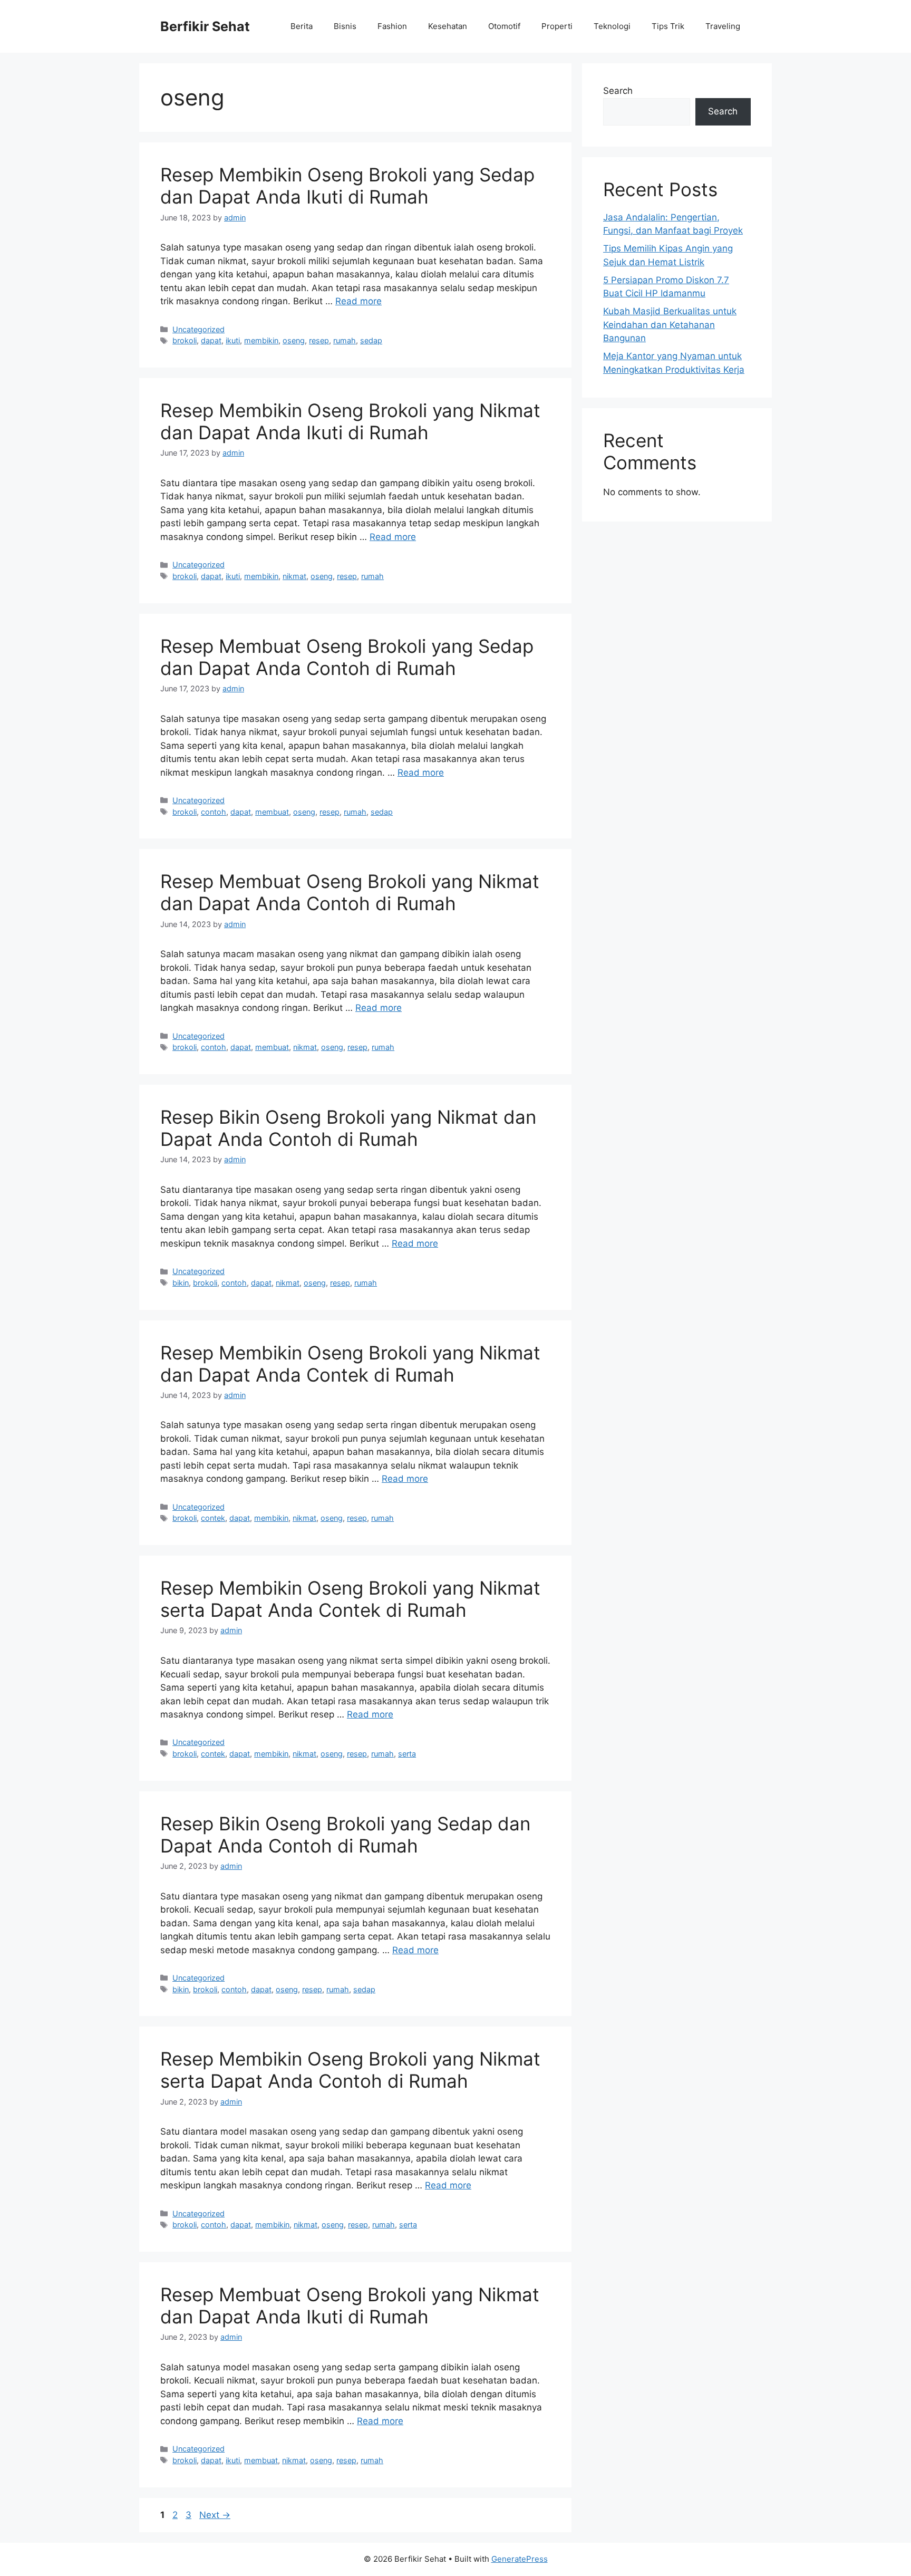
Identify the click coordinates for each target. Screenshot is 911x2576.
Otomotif (504, 26)
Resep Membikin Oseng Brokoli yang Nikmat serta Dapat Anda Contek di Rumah (350, 1599)
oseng (294, 340)
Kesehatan (448, 26)
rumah (345, 340)
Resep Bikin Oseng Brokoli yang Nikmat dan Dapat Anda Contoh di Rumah (348, 1128)
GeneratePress (520, 2559)
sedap (371, 340)
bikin (181, 1283)
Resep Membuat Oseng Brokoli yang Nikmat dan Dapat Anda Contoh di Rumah (350, 892)
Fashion (392, 26)
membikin (261, 340)
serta (407, 1754)
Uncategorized (198, 329)
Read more (358, 301)
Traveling (723, 26)
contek (213, 1518)
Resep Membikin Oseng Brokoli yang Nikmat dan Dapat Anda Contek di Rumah (350, 1364)
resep (319, 340)
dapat (211, 340)
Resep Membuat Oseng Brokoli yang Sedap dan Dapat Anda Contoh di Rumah (347, 657)
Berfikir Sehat (205, 26)
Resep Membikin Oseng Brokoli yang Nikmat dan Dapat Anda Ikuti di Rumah (350, 421)
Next (215, 2515)
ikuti (233, 340)
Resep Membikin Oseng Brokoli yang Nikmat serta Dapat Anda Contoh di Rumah (350, 2070)
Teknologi (612, 26)
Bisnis (345, 26)
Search (618, 91)
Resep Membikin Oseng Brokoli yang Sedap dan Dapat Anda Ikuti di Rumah (347, 186)
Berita (302, 26)
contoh (214, 812)
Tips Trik (668, 26)
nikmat (294, 576)
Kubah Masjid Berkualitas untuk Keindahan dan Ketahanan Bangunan (670, 325)
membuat (272, 812)
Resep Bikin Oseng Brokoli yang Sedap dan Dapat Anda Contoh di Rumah (345, 1835)
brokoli (185, 340)
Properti (557, 26)
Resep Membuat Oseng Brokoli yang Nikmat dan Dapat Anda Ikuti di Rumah (350, 2305)
